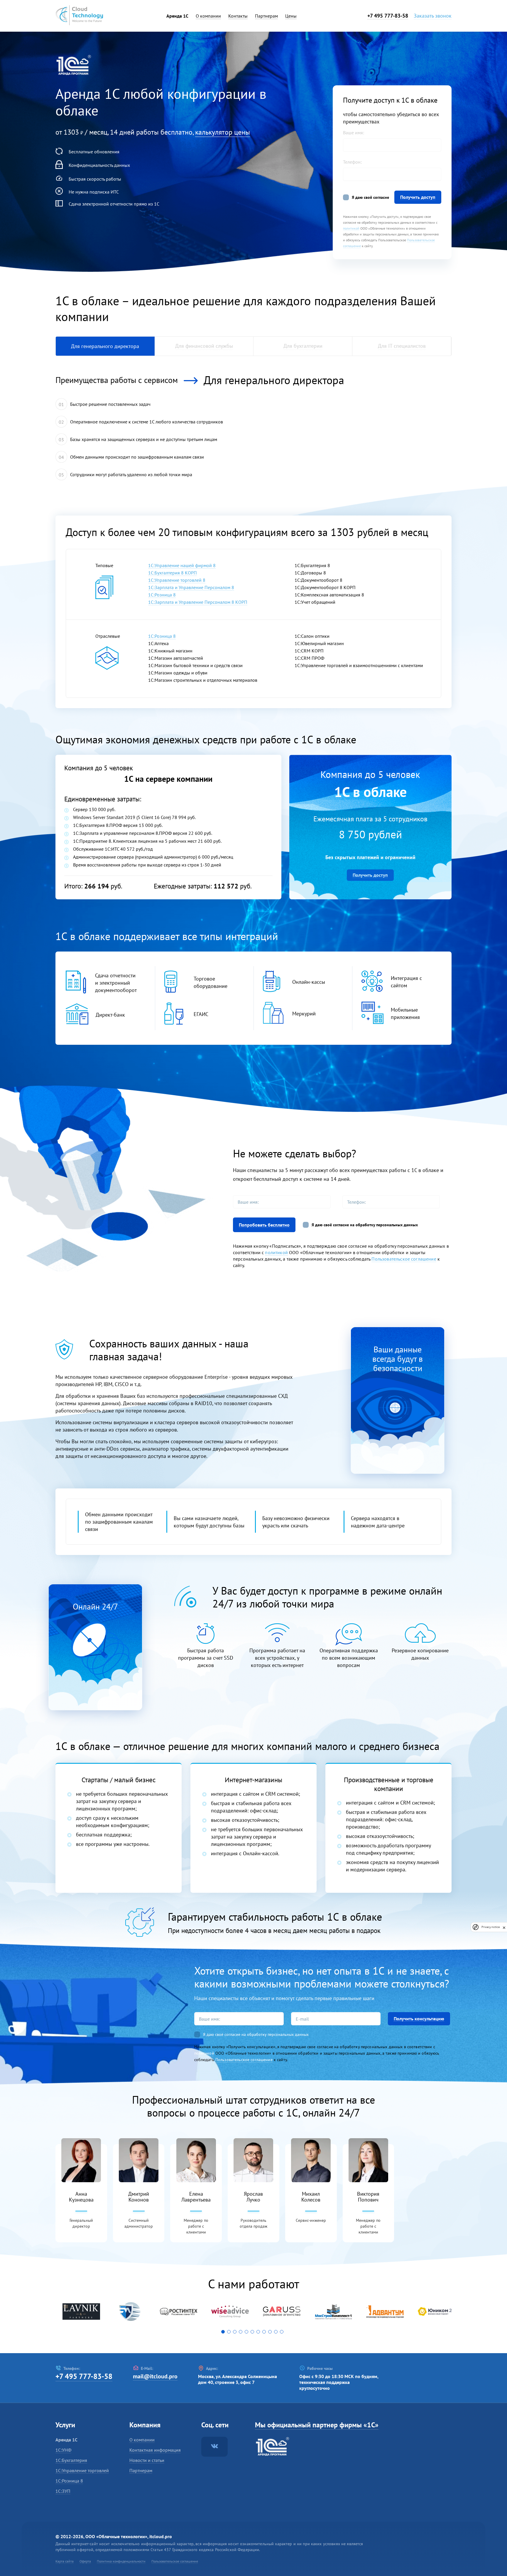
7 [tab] (259, 2333)
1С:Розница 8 (162, 595)
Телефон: (352, 162)
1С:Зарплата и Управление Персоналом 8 (191, 587)
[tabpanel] (81, 2312)
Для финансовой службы (204, 346)
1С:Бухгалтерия (71, 2460)
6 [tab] (253, 2333)
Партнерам (141, 2470)
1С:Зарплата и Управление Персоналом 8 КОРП (198, 602)
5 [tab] (248, 2333)
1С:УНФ (63, 2450)
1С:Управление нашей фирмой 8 (182, 565)
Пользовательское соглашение (404, 1259)
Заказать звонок (433, 16)
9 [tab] (271, 2333)
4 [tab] (242, 2333)
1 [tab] (224, 2333)
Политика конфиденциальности (121, 2561)
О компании (142, 2440)
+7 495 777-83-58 (388, 16)
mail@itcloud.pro (155, 2376)
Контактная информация (155, 2450)
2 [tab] (230, 2333)
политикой (351, 228)
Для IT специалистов (402, 346)
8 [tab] (265, 2333)
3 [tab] (236, 2333)
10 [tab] (277, 2333)
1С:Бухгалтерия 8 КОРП (173, 573)
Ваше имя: (354, 133)
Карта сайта (65, 2561)
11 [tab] (283, 2333)
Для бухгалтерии (303, 346)
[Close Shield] (504, 1927)
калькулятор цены (223, 132)
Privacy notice (491, 1927)
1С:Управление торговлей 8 (177, 580)
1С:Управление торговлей (82, 2470)
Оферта (85, 2561)
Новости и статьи (147, 2460)
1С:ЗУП (63, 2491)
